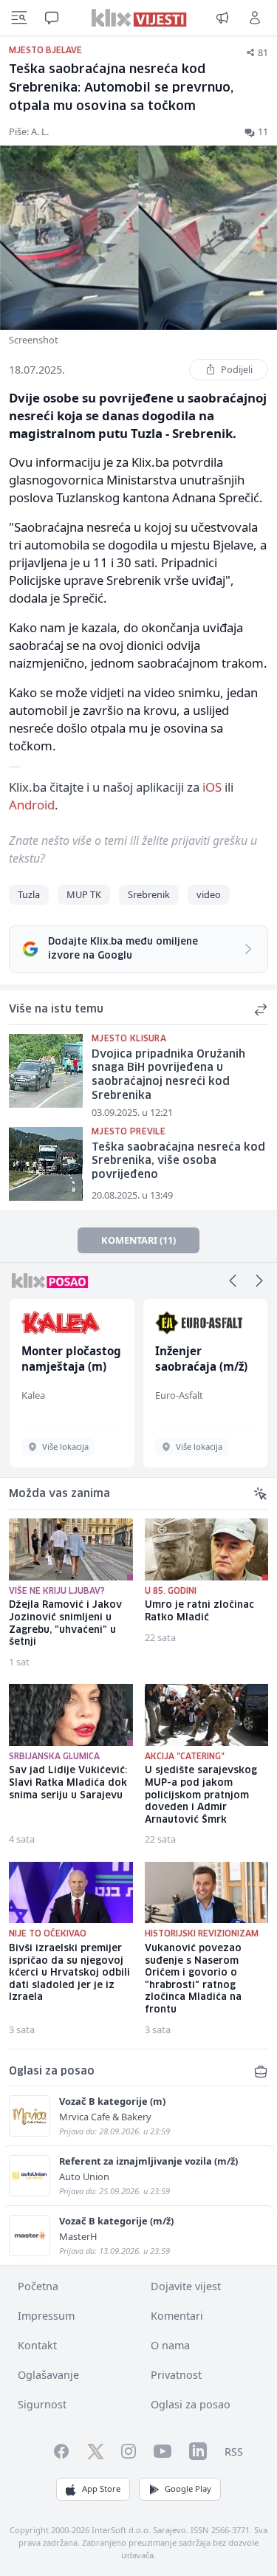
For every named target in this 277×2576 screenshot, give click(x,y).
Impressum (46, 2316)
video (209, 894)
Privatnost (176, 2375)
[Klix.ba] (138, 18)
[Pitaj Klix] (52, 18)
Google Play (188, 2488)
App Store (101, 2488)
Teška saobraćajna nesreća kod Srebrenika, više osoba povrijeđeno (178, 1161)
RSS (234, 2452)
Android (32, 805)
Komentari (177, 2316)
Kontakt (37, 2345)
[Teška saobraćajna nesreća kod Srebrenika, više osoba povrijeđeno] (46, 1164)
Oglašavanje (48, 2375)
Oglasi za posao (191, 2404)
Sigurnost (42, 2404)
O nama (170, 2345)
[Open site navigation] (19, 18)
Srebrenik (149, 894)
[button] (233, 1281)
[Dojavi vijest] (222, 18)
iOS (212, 787)
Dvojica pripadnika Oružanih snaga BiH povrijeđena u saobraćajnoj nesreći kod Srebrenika (168, 1075)
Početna (38, 2286)
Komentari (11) (138, 1240)
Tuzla (29, 894)
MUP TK (84, 894)
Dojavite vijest (186, 2286)
